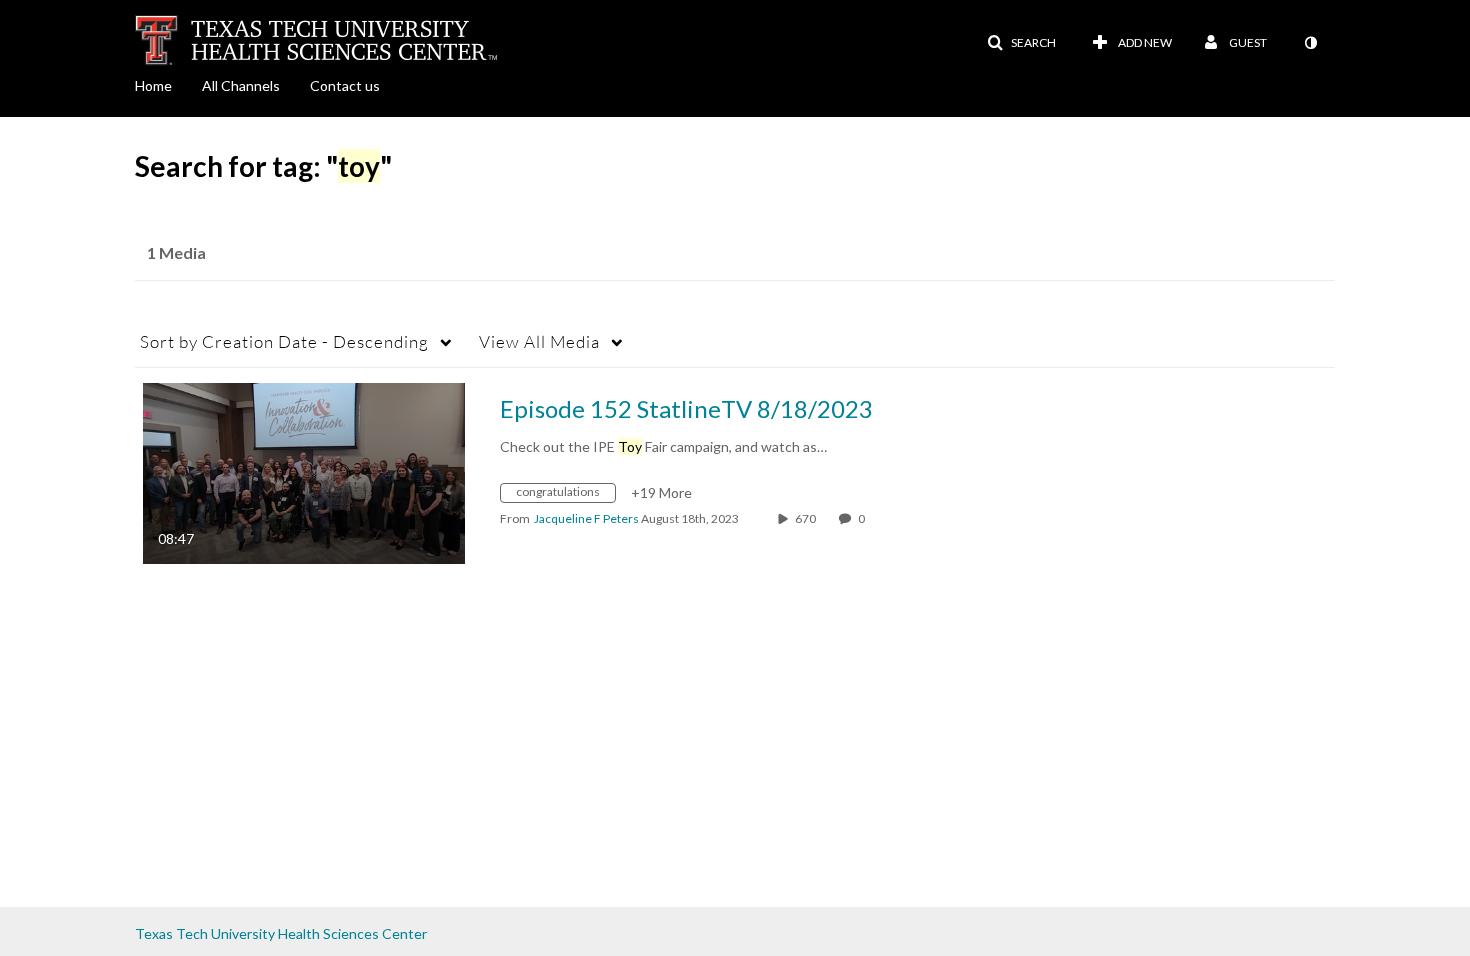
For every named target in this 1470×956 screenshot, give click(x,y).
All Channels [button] (241, 85)
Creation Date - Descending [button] (284, 341)
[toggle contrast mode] (1310, 43)
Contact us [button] (345, 85)
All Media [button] (539, 341)
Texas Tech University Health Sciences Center (281, 933)
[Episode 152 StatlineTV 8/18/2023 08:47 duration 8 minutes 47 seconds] (304, 471)
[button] (1021, 43)
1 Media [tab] (176, 252)
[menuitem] (168, 84)
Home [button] (153, 85)
